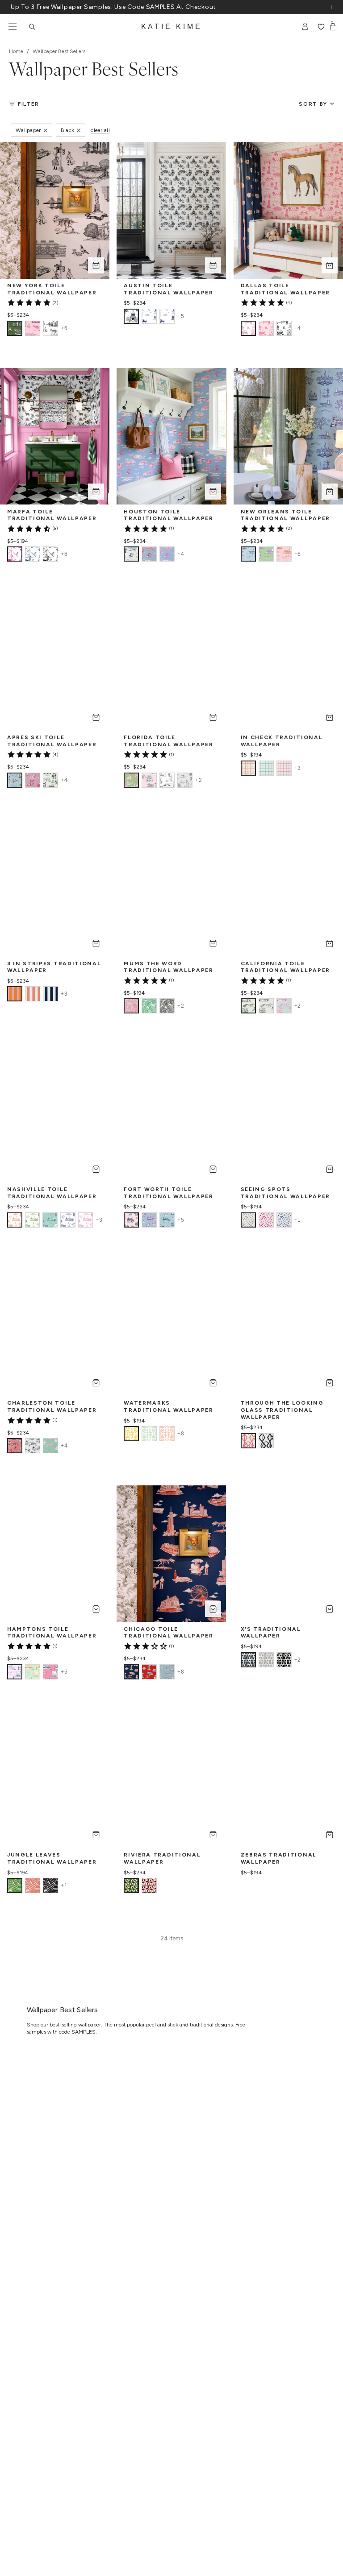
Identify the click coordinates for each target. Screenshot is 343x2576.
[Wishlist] (321, 27)
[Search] (32, 27)
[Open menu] (13, 27)
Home (16, 51)
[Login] (305, 27)
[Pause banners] (332, 7)
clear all (100, 130)
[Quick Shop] (96, 265)
